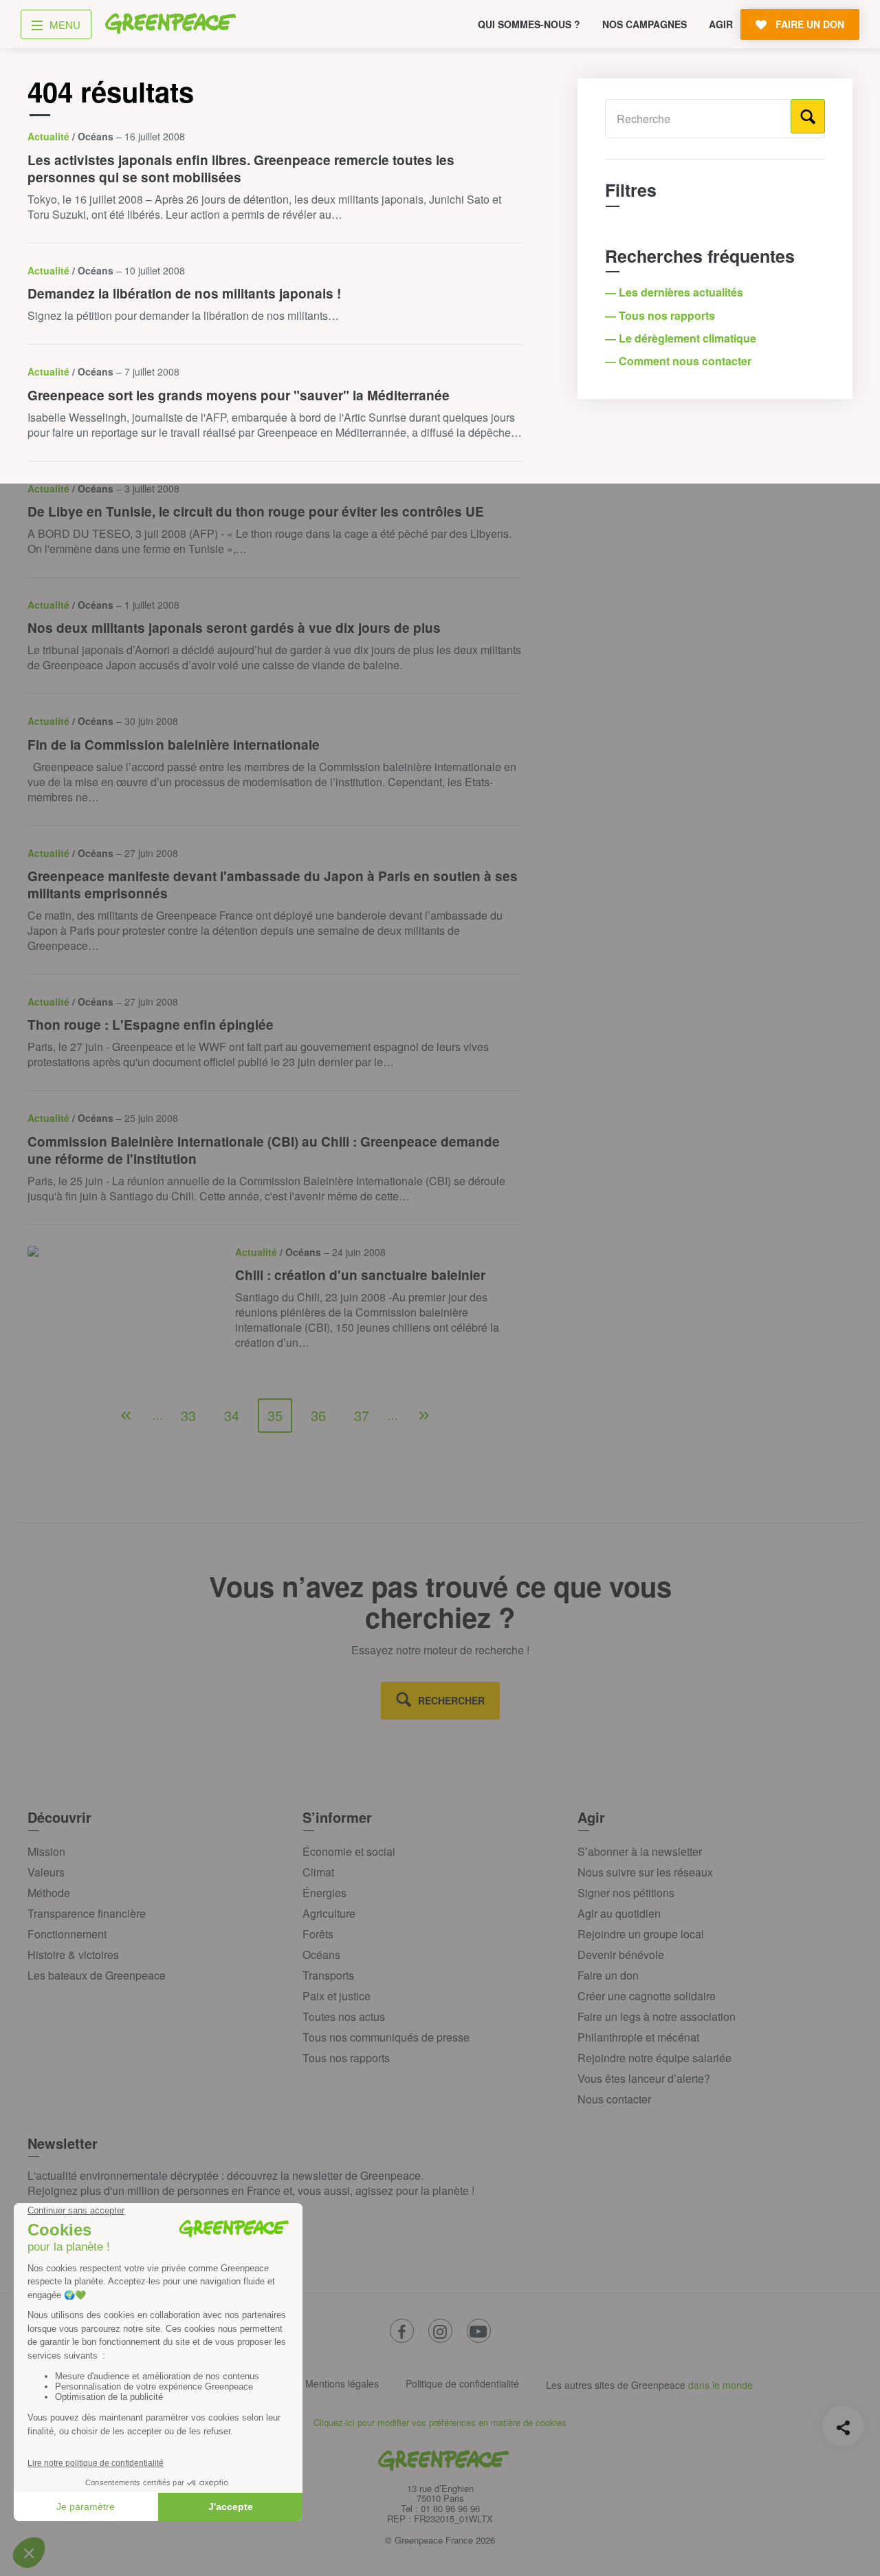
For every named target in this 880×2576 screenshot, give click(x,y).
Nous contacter (614, 2099)
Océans (321, 1955)
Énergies (324, 1893)
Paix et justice (337, 1996)
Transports (328, 1975)
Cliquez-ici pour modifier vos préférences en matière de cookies (440, 2422)
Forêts (318, 1934)
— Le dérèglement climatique (682, 338)
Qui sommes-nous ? (529, 24)
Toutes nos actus (344, 2016)
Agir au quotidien (619, 1913)
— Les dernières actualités (675, 292)
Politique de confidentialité (462, 2383)
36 (318, 1415)
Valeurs (46, 1872)
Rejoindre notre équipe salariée (654, 2058)
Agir (721, 24)
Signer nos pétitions (626, 1893)
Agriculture (329, 1913)
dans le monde (720, 2385)
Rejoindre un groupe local (641, 1934)
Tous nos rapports (346, 2058)
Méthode (49, 1893)
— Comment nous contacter (680, 361)
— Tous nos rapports (661, 315)
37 (362, 1415)
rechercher (451, 1700)
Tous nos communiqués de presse (386, 2037)
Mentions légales (342, 2383)
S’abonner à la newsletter (640, 1851)
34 (232, 1415)
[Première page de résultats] (126, 1416)
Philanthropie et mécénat (638, 2037)
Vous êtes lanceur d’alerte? (644, 2078)
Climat (318, 1872)
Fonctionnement (67, 1934)
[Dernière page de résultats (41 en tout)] (424, 1416)
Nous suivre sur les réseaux (645, 1872)
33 (188, 1415)
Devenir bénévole (621, 1955)
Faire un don (608, 1975)
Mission (46, 1851)
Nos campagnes (645, 24)
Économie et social (349, 1851)
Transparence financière (87, 1913)
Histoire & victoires (73, 1955)
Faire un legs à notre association (657, 2016)
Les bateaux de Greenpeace (97, 1975)
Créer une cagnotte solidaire (647, 1996)
